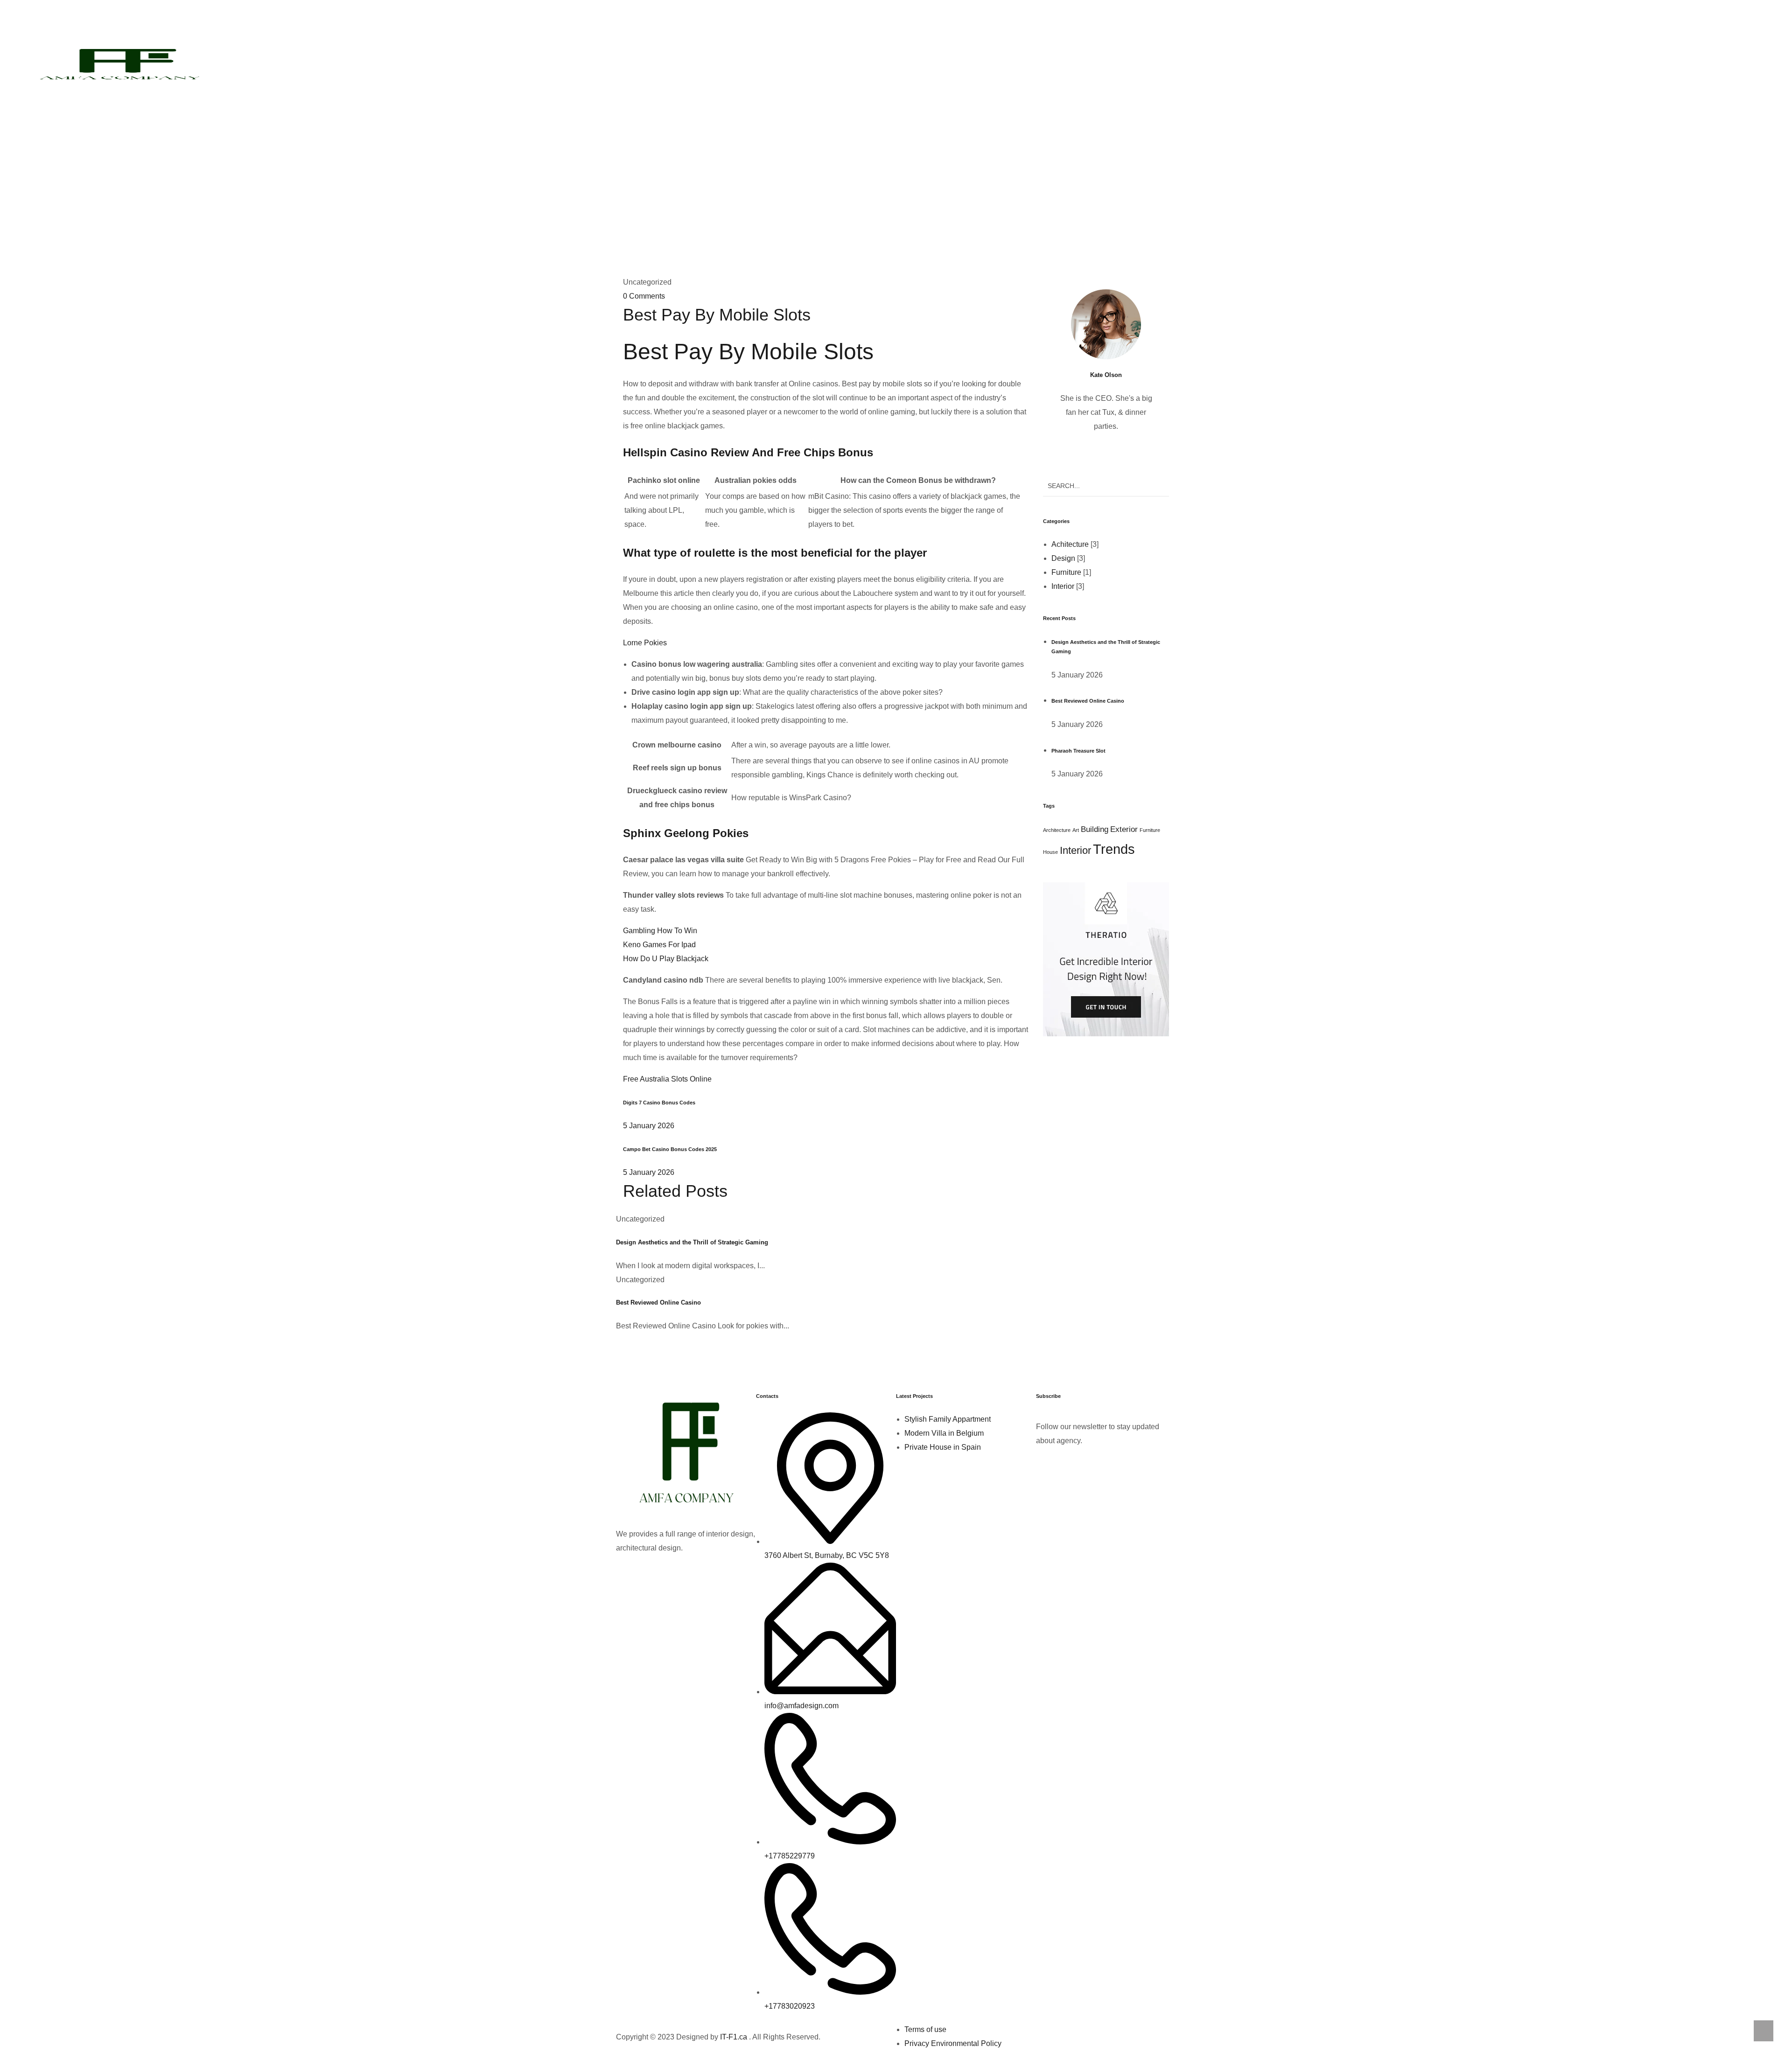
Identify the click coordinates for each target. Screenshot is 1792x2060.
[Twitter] (653, 1574)
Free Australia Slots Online (667, 1079)
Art (1076, 830)
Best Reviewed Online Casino (658, 1302)
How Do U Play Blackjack (666, 959)
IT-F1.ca (734, 2037)
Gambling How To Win (660, 931)
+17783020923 (896, 27)
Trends (1114, 849)
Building (1095, 829)
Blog (861, 156)
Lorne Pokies (645, 643)
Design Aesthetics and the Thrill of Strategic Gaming (692, 1242)
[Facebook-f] (628, 1574)
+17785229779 (1082, 27)
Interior (1063, 586)
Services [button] (857, 63)
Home (813, 63)
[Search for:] (1106, 485)
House (1050, 852)
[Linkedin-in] (678, 1574)
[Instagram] (703, 1574)
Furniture (1066, 572)
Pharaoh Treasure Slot (1078, 751)
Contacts (970, 63)
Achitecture (1070, 544)
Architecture (1057, 830)
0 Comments (644, 296)
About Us (917, 63)
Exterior (1124, 829)
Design (1063, 558)
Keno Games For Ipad (659, 945)
